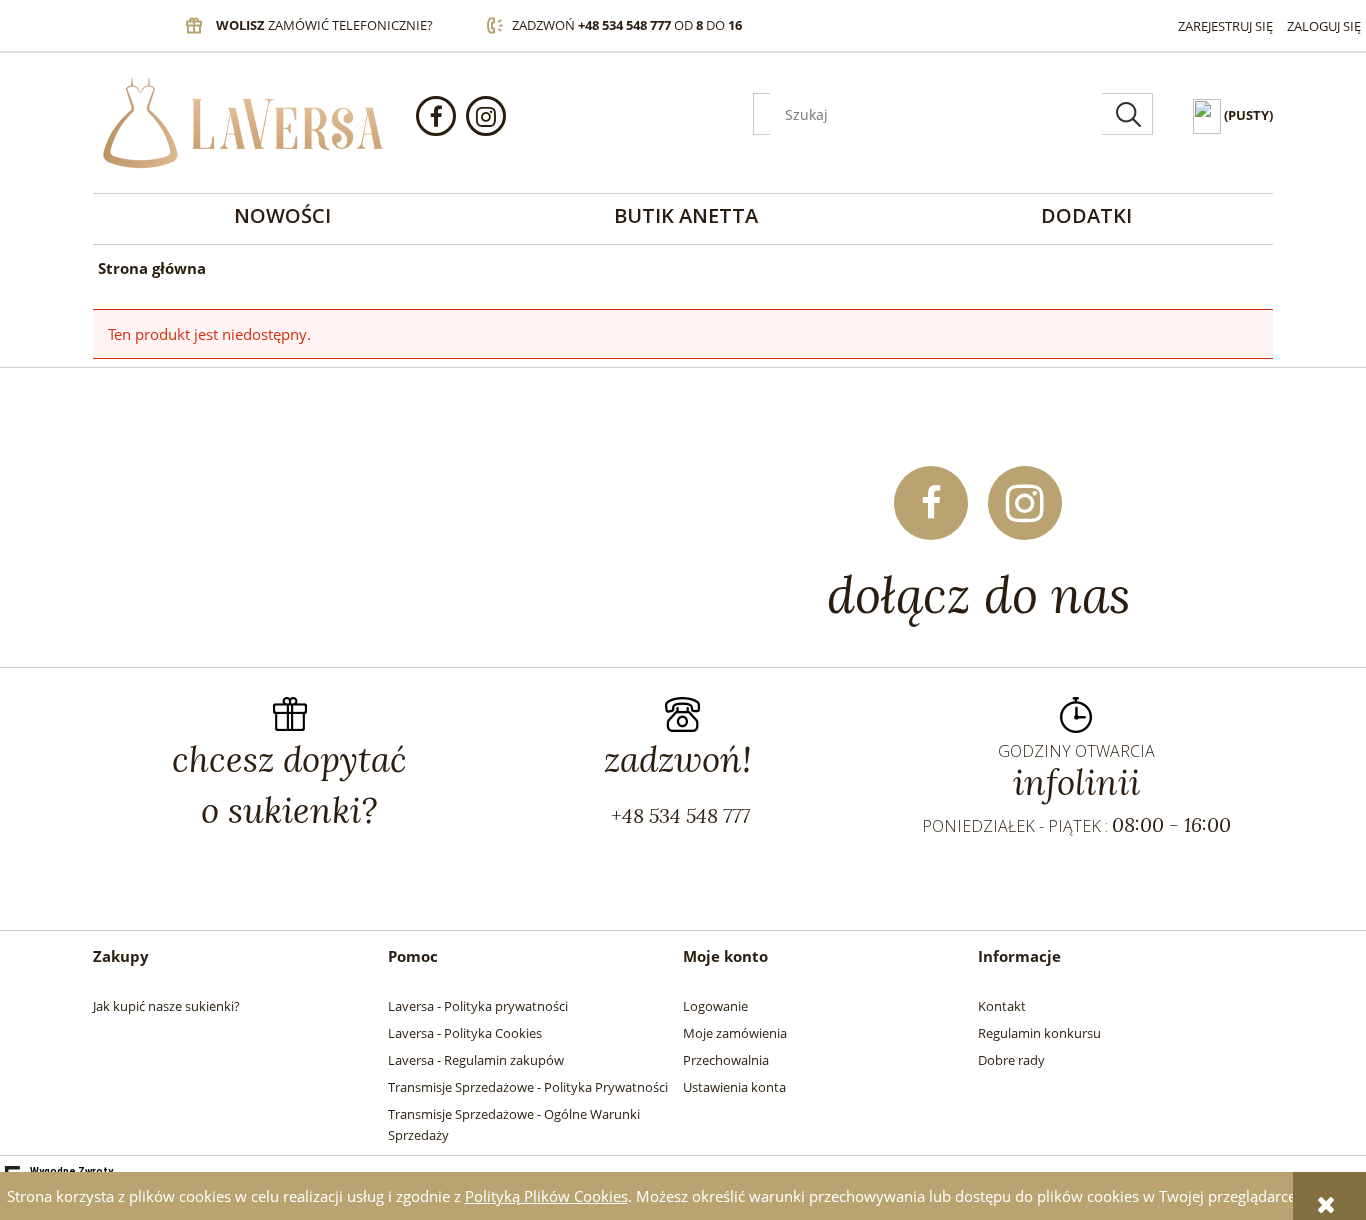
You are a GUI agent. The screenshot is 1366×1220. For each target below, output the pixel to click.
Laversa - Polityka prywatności (478, 1006)
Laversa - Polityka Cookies (465, 1033)
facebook (436, 116)
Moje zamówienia (735, 1033)
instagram (486, 116)
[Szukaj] (1128, 114)
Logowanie (715, 1006)
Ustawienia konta (734, 1087)
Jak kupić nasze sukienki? (166, 1006)
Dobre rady (1011, 1060)
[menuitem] (282, 215)
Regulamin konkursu (1039, 1033)
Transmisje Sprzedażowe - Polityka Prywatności (528, 1087)
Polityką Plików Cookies (546, 1196)
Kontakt (1002, 1006)
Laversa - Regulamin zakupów (476, 1060)
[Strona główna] (243, 123)
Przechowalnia (726, 1060)
